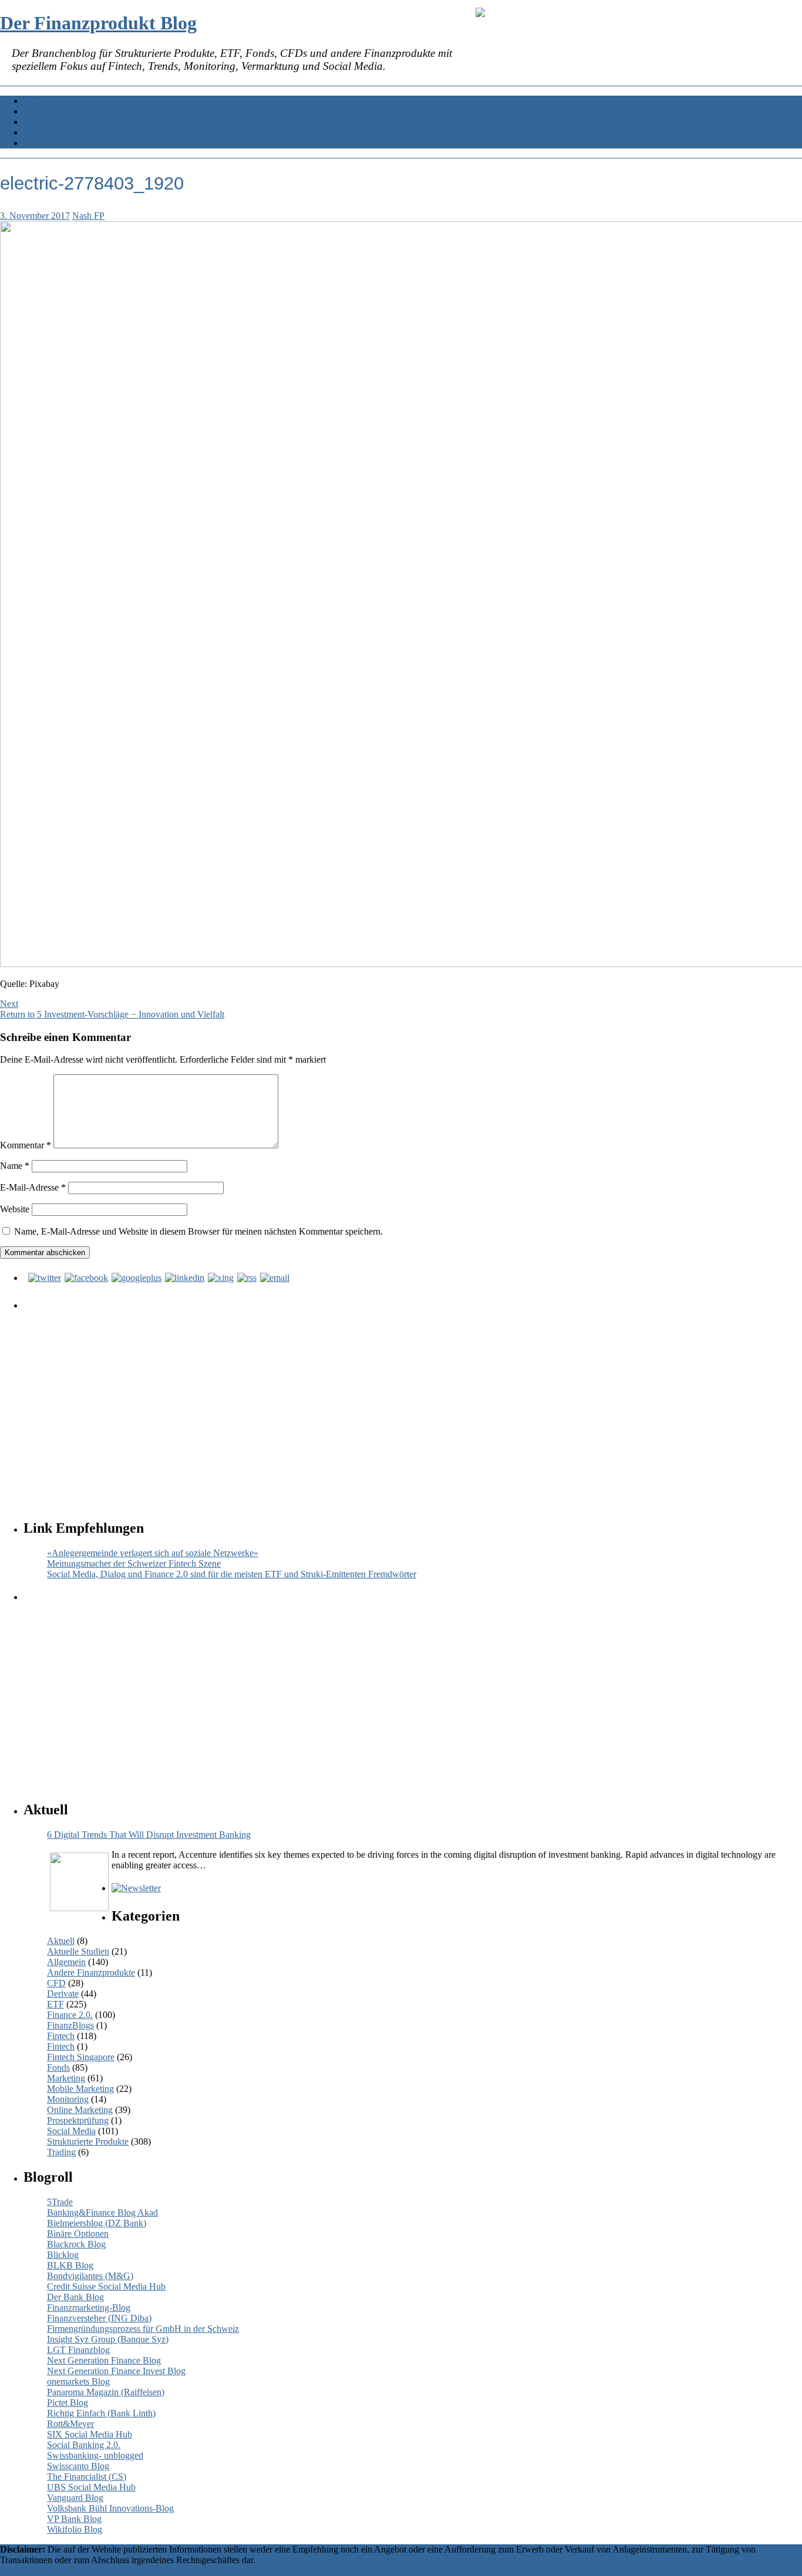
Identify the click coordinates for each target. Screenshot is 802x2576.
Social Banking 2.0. (84, 2445)
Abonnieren (46, 111)
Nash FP (88, 216)
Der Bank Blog (75, 2297)
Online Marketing (80, 2110)
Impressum (44, 143)
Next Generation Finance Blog (104, 2360)
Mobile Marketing (80, 2089)
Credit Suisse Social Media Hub (106, 2286)
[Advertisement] (379, 1404)
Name (15, 1166)
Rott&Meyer (70, 2424)
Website (15, 1209)
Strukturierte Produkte (88, 2141)
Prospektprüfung (78, 2120)
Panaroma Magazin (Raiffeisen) (106, 2392)
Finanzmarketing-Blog (89, 2308)
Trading (61, 2152)
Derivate (63, 1994)
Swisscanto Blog (78, 2466)
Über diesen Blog (56, 132)
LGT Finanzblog (78, 2350)
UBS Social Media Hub (91, 2487)
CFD (56, 1983)
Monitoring (68, 2099)
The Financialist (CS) (87, 2477)
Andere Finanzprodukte (91, 1972)
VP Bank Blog (74, 2519)
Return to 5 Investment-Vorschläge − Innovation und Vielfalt (112, 1014)
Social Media (71, 2131)
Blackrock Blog (76, 2244)
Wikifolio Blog (75, 2529)
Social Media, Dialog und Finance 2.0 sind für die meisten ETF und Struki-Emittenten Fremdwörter (232, 1574)
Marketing (66, 2078)
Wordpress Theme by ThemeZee (61, 2570)
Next (9, 1004)
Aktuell (61, 1941)
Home (35, 101)
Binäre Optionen (78, 2234)
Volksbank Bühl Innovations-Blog (110, 2508)
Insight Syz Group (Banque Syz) (108, 2339)
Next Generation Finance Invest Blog (116, 2371)
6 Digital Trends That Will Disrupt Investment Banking (149, 1835)
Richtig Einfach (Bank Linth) (101, 2413)
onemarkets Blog (78, 2381)
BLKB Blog (70, 2265)
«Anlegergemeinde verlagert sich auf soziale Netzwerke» (153, 1553)
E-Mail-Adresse (33, 1187)
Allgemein (66, 1962)
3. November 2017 (35, 216)
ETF (55, 2004)
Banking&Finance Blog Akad (102, 2212)
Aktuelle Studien (78, 1951)
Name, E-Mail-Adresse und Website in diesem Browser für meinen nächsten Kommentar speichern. (198, 1231)
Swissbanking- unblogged (95, 2455)
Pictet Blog (68, 2403)
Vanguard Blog (75, 2498)
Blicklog (63, 2255)
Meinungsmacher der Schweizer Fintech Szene (134, 1563)
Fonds (58, 2068)
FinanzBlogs (70, 2025)
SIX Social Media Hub (90, 2434)
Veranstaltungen (53, 122)
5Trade (60, 2202)
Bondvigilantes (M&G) (90, 2276)
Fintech (61, 2036)
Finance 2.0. (70, 2015)
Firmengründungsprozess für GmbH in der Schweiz (143, 2329)
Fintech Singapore (81, 2057)
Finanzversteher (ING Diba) (99, 2318)
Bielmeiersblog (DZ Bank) (97, 2223)
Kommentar (26, 1145)
